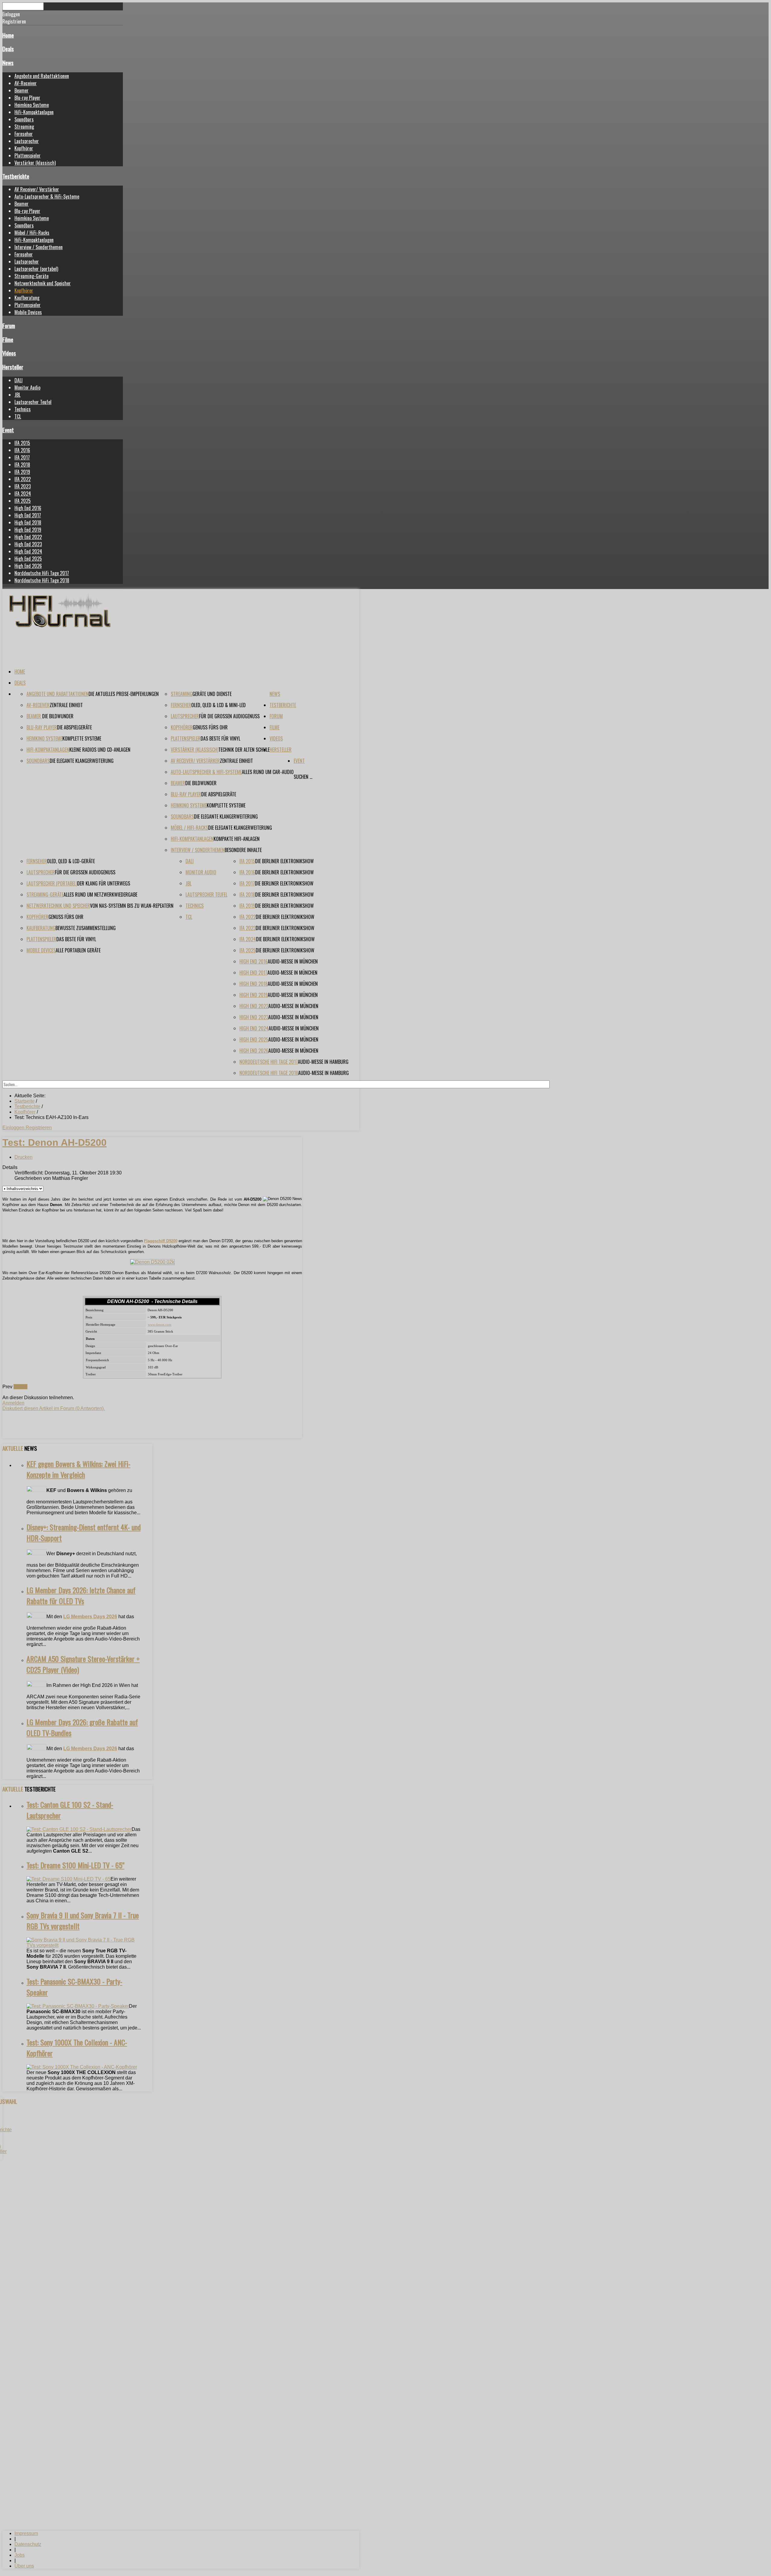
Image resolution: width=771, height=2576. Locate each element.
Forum (9, 326)
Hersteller (13, 367)
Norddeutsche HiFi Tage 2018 (42, 580)
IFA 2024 (23, 494)
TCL (18, 416)
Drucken (23, 1157)
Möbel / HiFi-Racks (32, 233)
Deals (8, 49)
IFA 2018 (22, 465)
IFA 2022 (23, 479)
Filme (8, 339)
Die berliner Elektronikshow (284, 861)
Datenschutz (28, 2544)
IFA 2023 (23, 486)
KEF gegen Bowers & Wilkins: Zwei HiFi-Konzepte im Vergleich (78, 1469)
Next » (20, 1387)
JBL (17, 395)
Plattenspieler (28, 155)
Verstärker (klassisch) (35, 163)
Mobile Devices (28, 312)
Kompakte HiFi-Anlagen (237, 839)
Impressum (26, 2533)
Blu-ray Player (27, 98)
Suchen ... (303, 777)
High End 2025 (28, 559)
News (8, 63)
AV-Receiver (26, 83)
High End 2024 (28, 551)
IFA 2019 (22, 472)
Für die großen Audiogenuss (229, 716)
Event (8, 430)
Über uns (24, 2566)
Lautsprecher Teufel (33, 402)
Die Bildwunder (58, 716)
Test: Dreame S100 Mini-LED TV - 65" (75, 1865)
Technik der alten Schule (244, 750)
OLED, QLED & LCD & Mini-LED (219, 705)
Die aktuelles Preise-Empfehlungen (124, 694)
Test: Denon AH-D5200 (55, 1142)
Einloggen (14, 1128)
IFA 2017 (22, 457)
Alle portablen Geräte (78, 950)
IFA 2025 (23, 501)
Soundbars (24, 119)
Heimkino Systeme (32, 105)
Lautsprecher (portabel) (36, 269)
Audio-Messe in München (293, 961)
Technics (23, 409)
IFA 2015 (22, 443)
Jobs (20, 2555)
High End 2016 (28, 508)
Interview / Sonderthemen (39, 247)
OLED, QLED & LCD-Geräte (71, 861)
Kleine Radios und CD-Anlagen (100, 750)
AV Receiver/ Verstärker (37, 189)
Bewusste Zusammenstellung (86, 928)
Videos (9, 353)
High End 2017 (28, 515)
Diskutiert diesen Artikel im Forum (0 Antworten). (54, 1408)
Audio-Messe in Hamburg (323, 1062)
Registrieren (39, 1128)
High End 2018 (28, 522)
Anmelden (13, 1403)
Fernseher (24, 134)
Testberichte (16, 176)
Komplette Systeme (82, 738)
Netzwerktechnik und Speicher (43, 283)
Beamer (22, 90)
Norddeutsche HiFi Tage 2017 (42, 573)
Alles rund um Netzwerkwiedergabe (100, 895)
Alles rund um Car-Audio (268, 772)
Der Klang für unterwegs (104, 883)
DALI (19, 380)
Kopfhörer (24, 148)
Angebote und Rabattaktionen (42, 76)
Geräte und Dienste (212, 694)
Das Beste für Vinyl (220, 738)
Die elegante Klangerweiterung (82, 761)
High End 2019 (28, 530)
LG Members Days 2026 (90, 1617)
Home (8, 35)
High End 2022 (28, 537)
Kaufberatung (27, 298)
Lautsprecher (27, 141)
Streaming (24, 127)
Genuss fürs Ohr (210, 727)
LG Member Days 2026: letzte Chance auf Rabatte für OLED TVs (81, 1595)
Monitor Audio (27, 387)
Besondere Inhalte (243, 850)
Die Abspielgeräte (74, 727)
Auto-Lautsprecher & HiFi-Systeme (47, 196)
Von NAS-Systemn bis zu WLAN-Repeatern (132, 906)
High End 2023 (28, 544)
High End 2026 (28, 566)
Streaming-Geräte (31, 276)
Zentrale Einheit (66, 705)
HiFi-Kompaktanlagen (34, 112)
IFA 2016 (22, 450)
